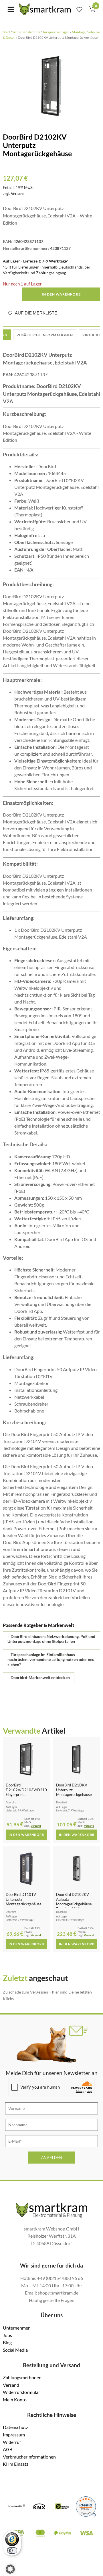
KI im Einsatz (16, 2464)
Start (6, 32)
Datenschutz (15, 2427)
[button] (10, 2569)
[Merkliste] (79, 9)
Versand (18, 194)
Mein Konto (15, 2400)
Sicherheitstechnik (26, 32)
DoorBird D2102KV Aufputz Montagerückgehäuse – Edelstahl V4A (75, 1902)
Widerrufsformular (21, 2392)
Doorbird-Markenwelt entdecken (39, 1678)
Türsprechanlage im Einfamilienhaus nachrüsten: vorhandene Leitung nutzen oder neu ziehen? (51, 1660)
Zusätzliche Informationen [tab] (45, 335)
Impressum (14, 2435)
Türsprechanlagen (56, 32)
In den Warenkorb (61, 294)
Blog (7, 2342)
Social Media (15, 2350)
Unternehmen (17, 2328)
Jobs (7, 2335)
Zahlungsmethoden (22, 2377)
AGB (8, 2449)
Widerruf (12, 2442)
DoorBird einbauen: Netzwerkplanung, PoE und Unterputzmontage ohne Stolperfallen (51, 1639)
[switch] (12, 2550)
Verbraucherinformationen (29, 2457)
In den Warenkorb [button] (26, 1835)
